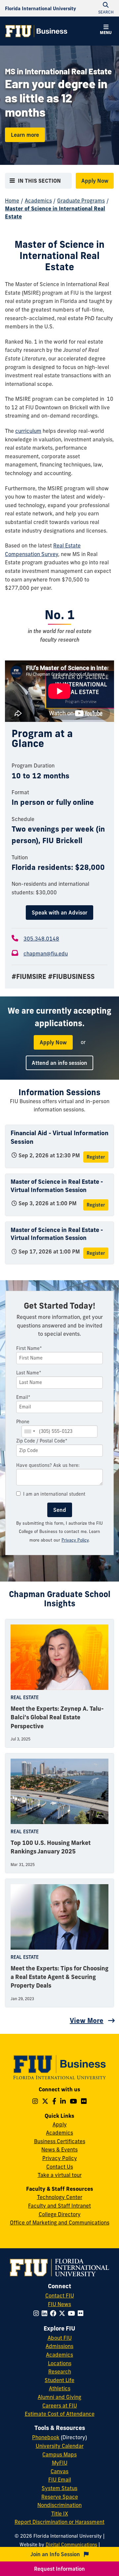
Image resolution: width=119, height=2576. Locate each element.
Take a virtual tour (60, 2175)
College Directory (60, 2214)
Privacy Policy (75, 1540)
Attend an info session (59, 1063)
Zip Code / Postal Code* (42, 1441)
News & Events (59, 2149)
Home (12, 201)
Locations (60, 2363)
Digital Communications (71, 2545)
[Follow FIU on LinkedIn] (46, 2313)
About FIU (60, 2338)
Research (60, 2371)
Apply (60, 2124)
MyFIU (60, 2463)
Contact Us (60, 2167)
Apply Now (95, 181)
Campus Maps (59, 2454)
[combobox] (29, 1431)
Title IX (60, 2514)
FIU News (59, 2304)
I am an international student (54, 1494)
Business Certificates (60, 2141)
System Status (59, 2488)
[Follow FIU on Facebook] (54, 2313)
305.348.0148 (41, 939)
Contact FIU (60, 2296)
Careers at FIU (60, 2406)
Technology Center (60, 2197)
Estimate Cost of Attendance (60, 2414)
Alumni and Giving (59, 2397)
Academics (38, 201)
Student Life (59, 2380)
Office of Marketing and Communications (60, 2222)
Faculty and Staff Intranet (59, 2206)
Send (60, 1510)
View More (87, 2020)
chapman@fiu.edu (46, 953)
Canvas (59, 2471)
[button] (106, 30)
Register (96, 1157)
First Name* (29, 1348)
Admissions (59, 2346)
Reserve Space (60, 2497)
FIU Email (60, 2480)
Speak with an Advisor (59, 913)
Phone (23, 1422)
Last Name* (29, 1373)
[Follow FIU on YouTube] (73, 2313)
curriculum (28, 431)
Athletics (60, 2388)
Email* (23, 1397)
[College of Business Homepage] (36, 31)
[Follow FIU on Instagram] (38, 2313)
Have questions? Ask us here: (48, 1465)
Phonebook (46, 2437)
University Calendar (60, 2446)
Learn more (25, 135)
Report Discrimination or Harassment (59, 2522)
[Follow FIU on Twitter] (63, 2313)
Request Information (59, 2569)
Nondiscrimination (59, 2505)
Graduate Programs (81, 201)
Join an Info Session (56, 2554)
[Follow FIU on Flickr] (82, 2313)
